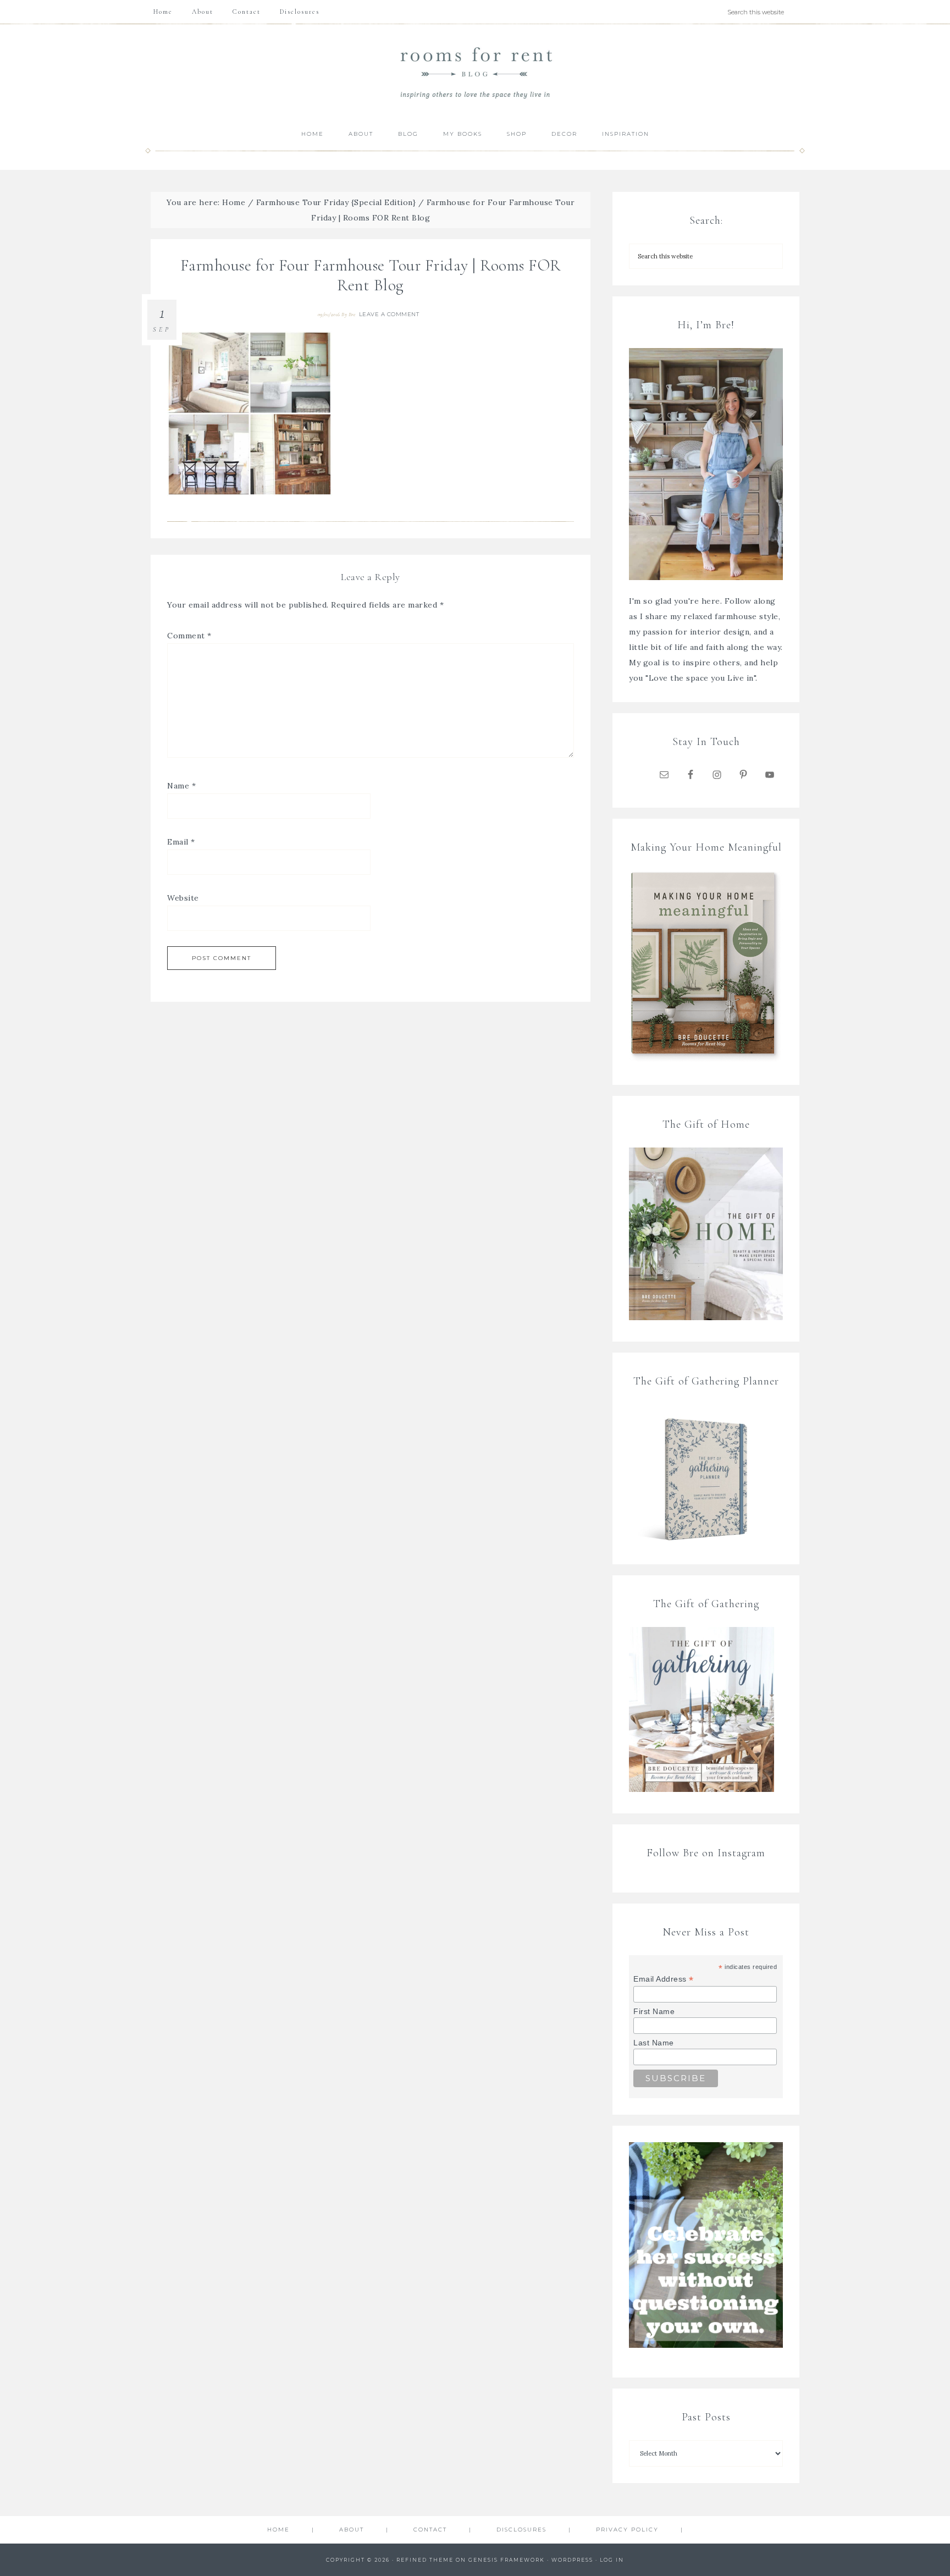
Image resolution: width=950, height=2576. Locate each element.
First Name (654, 2011)
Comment (189, 636)
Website (183, 898)
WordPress (572, 2560)
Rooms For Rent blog (475, 72)
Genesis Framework (507, 2560)
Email (181, 842)
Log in (612, 2560)
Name (181, 786)
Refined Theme (425, 2560)
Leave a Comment (389, 314)
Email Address (664, 1979)
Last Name (654, 2043)
